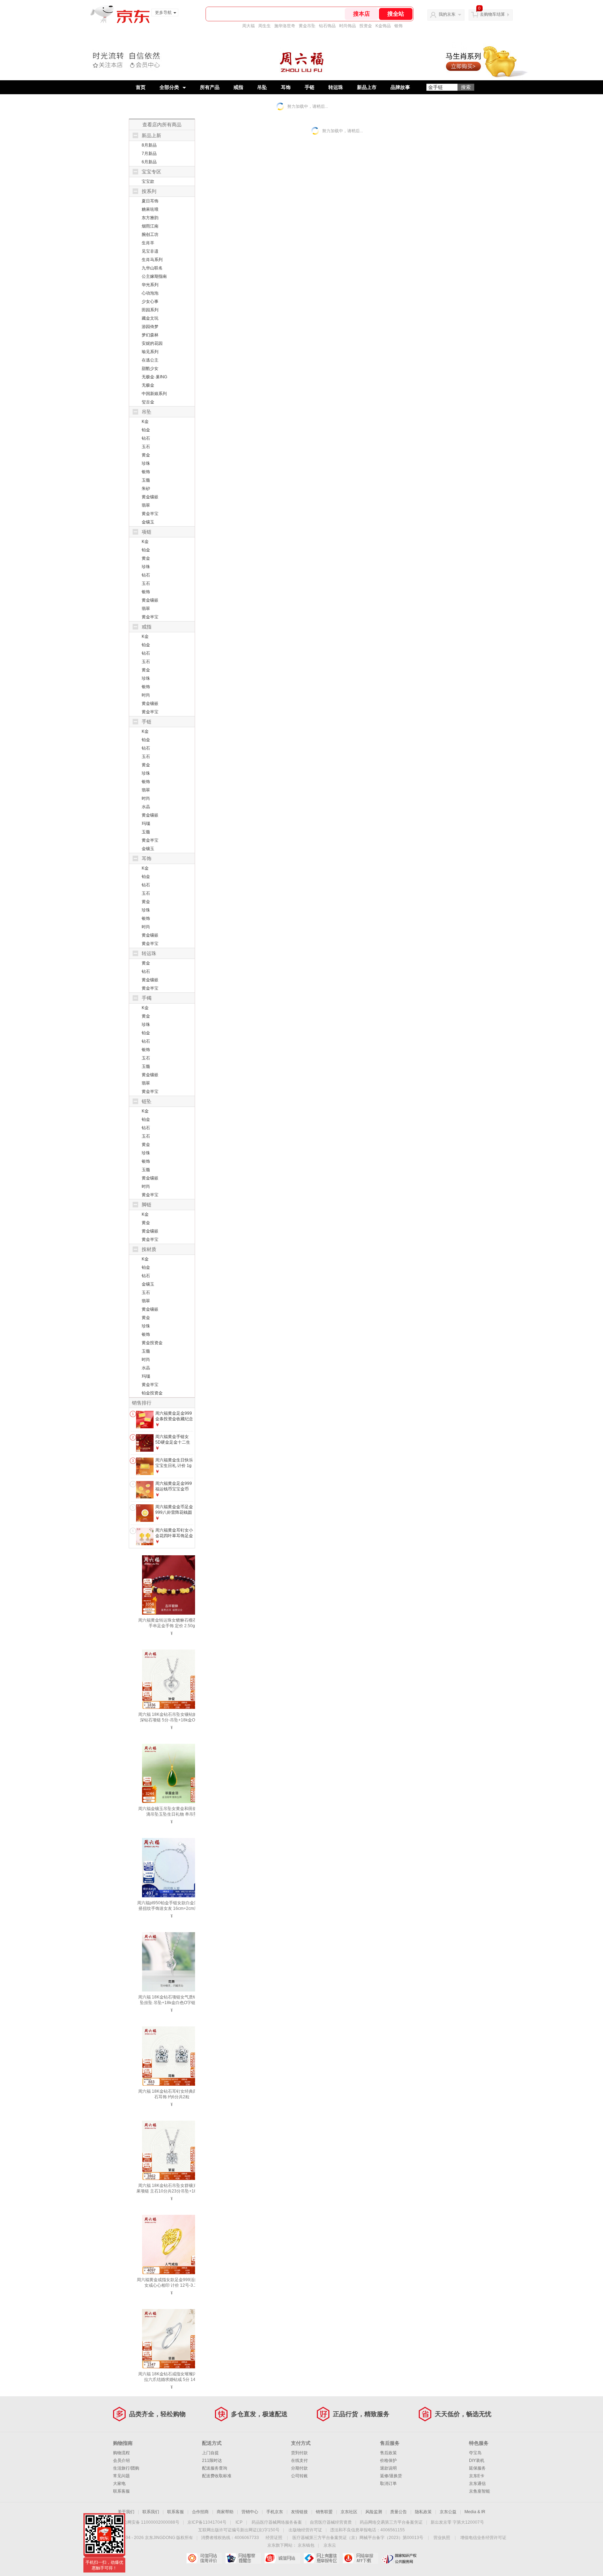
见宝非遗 (150, 251)
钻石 (146, 438)
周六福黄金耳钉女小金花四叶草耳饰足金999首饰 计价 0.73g (174, 1536)
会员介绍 (121, 2460)
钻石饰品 (327, 26)
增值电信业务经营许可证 (483, 2538)
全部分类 (169, 87)
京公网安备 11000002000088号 (149, 2522)
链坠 (147, 1101)
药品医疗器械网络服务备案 (277, 2522)
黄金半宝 (150, 514)
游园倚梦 (150, 327)
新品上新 (151, 135)
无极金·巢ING (154, 377)
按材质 (149, 1249)
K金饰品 (383, 26)
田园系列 (150, 310)
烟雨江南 (150, 226)
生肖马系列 (152, 260)
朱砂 (146, 489)
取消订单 (388, 2484)
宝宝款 (148, 181)
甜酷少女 (150, 368)
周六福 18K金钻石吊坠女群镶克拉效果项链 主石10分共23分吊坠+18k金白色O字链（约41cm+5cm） (172, 2191)
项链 (147, 532)
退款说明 (388, 2468)
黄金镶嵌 (150, 497)
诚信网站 (282, 2558)
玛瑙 (146, 824)
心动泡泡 (150, 293)
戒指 (238, 87)
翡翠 (146, 505)
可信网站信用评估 (204, 2558)
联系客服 (121, 2491)
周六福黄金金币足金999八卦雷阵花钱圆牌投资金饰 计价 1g (174, 1512)
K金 (145, 422)
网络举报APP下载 (360, 2558)
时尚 (146, 695)
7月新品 (149, 154)
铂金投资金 (152, 1393)
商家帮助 (225, 2512)
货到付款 (299, 2453)
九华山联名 (152, 268)
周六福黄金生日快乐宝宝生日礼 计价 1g (174, 1463)
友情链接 (299, 2512)
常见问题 (121, 2476)
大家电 (119, 2484)
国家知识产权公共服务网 (399, 2558)
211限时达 (212, 2460)
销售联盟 (324, 2512)
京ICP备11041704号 (207, 2522)
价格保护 (388, 2460)
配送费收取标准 (217, 2476)
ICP (239, 2522)
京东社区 (349, 2512)
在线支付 (299, 2460)
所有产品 (210, 87)
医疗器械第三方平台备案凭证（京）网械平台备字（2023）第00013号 (358, 2538)
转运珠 (336, 87)
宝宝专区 (151, 172)
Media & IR (475, 2512)
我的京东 (447, 14)
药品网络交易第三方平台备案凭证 (391, 2522)
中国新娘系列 (154, 394)
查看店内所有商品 (162, 125)
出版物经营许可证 (305, 2530)
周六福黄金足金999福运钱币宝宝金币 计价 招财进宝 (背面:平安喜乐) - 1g (174, 1492)
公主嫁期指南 (154, 276)
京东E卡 (477, 2476)
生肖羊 (148, 243)
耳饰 (286, 87)
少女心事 (150, 301)
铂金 (146, 430)
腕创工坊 (150, 234)
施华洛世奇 (285, 26)
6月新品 (149, 162)
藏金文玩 (150, 318)
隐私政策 (423, 2512)
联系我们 (151, 2512)
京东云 (330, 2545)
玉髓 (146, 480)
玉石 (146, 447)
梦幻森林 (150, 335)
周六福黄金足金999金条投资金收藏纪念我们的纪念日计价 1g (174, 1421)
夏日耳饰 (150, 201)
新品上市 (367, 87)
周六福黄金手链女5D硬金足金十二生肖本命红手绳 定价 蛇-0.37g (173, 1445)
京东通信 (477, 2484)
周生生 (265, 26)
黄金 (146, 455)
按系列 (149, 191)
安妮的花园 (152, 343)
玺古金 (148, 402)
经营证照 (274, 2538)
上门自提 (210, 2453)
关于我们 (126, 2512)
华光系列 (150, 285)
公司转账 (299, 2476)
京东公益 (448, 2512)
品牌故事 (400, 87)
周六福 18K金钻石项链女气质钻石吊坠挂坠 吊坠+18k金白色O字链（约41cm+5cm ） (172, 2003)
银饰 (399, 26)
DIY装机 (477, 2460)
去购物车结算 (492, 14)
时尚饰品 (348, 26)
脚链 (147, 1205)
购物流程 (121, 2453)
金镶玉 (148, 522)
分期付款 (299, 2468)
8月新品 (149, 145)
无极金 (148, 385)
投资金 (366, 26)
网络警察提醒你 (243, 2558)
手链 (310, 87)
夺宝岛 (475, 2453)
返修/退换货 (391, 2476)
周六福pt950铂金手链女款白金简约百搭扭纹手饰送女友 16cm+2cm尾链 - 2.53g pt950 (172, 1908)
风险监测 (374, 2512)
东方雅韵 (150, 218)
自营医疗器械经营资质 (331, 2522)
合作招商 (200, 2512)
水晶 (146, 807)
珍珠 (146, 463)
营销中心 (250, 2512)
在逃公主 (150, 360)
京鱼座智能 (479, 2491)
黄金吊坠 (307, 26)
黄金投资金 (152, 1343)
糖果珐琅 (150, 209)
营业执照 (442, 2538)
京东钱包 (306, 2545)
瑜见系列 (150, 352)
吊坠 (262, 87)
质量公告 (399, 2512)
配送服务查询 (215, 2468)
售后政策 (388, 2453)
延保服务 (477, 2468)
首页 (141, 87)
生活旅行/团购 (126, 2468)
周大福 (248, 26)
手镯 (147, 998)
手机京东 (275, 2512)
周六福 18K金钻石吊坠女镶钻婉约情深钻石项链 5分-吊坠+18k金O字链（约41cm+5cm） (172, 1720)
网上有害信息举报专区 (321, 2558)
